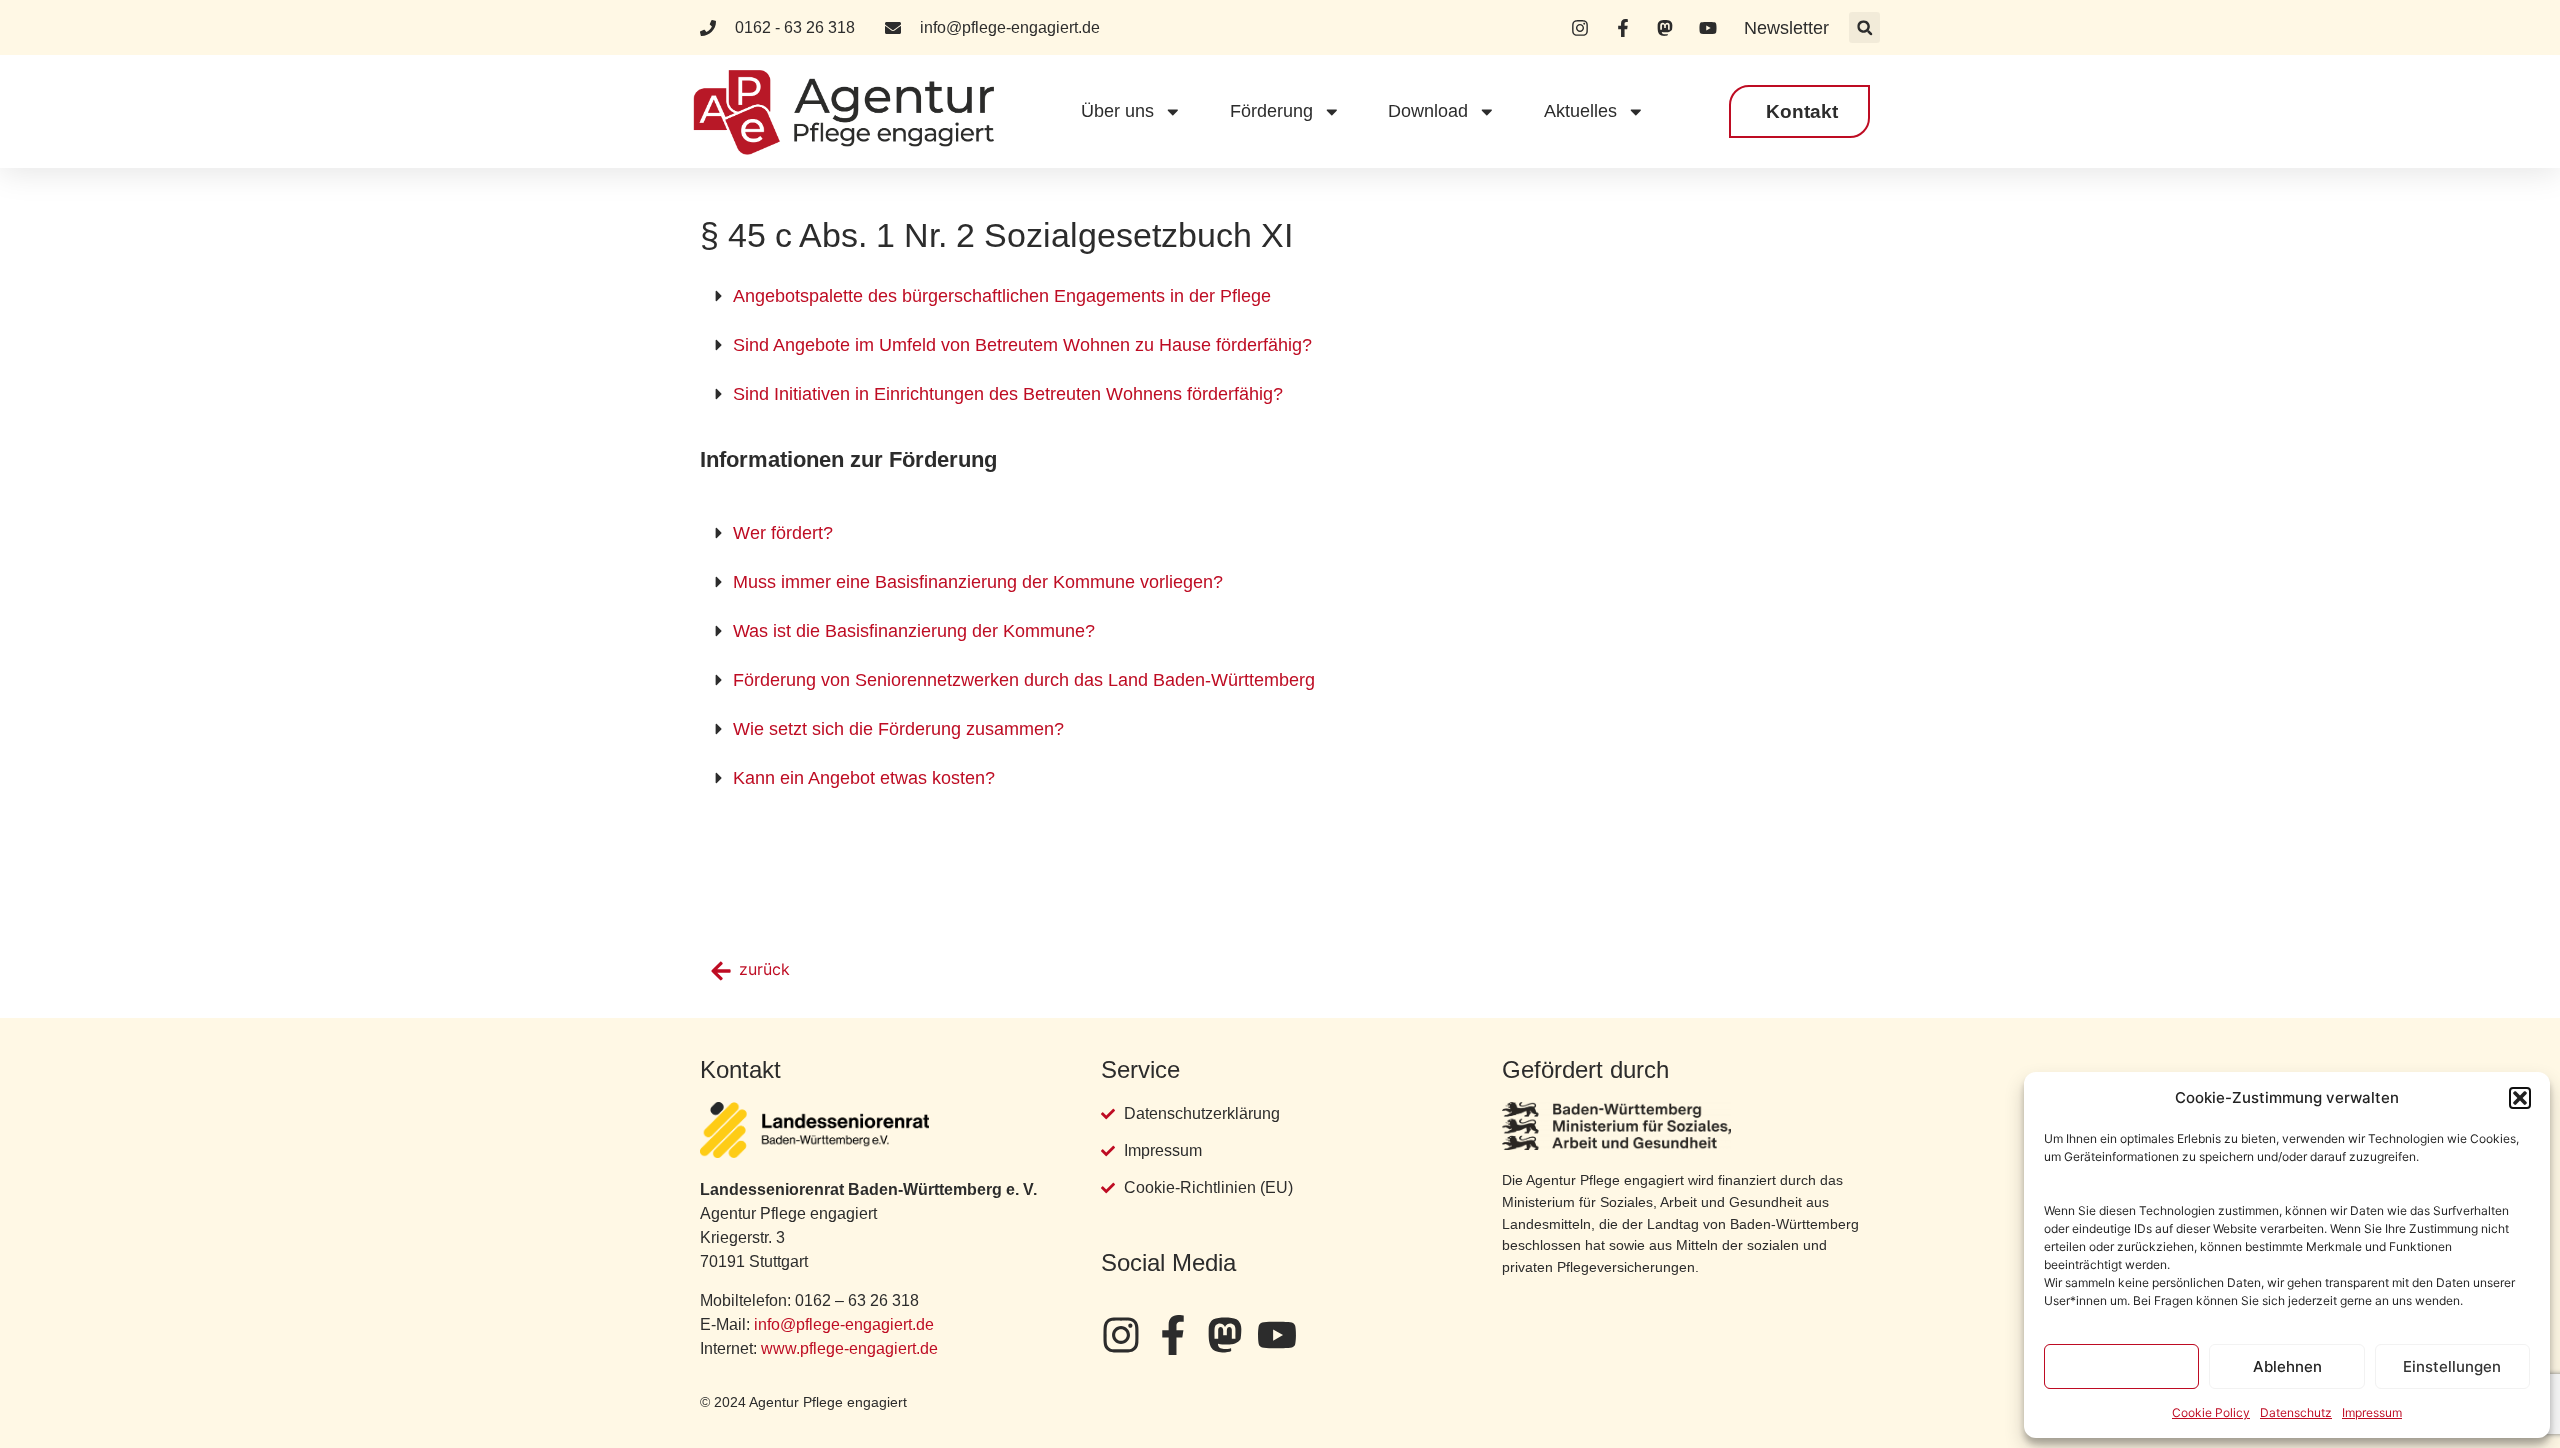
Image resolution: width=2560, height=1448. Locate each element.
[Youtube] (1277, 1335)
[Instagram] (1121, 1335)
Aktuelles (1580, 111)
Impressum (2372, 1412)
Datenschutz (2296, 1412)
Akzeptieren (2122, 1366)
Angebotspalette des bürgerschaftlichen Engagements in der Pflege (1002, 296)
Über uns (1117, 111)
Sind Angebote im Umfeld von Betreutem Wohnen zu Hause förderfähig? (1022, 345)
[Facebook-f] (1173, 1335)
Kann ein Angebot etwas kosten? (864, 778)
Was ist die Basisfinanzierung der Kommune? (914, 631)
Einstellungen (2452, 1366)
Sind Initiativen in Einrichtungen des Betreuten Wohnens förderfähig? (1008, 394)
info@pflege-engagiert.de (844, 1324)
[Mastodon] (1225, 1335)
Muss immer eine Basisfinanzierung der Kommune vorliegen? (978, 582)
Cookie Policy (2211, 1412)
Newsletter (1786, 28)
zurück (764, 969)
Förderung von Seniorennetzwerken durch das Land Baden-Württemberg (1024, 680)
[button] (2520, 1098)
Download (1428, 111)
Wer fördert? (783, 533)
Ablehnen (2287, 1366)
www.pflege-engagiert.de (849, 1348)
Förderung (1271, 111)
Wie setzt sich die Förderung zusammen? (898, 729)
